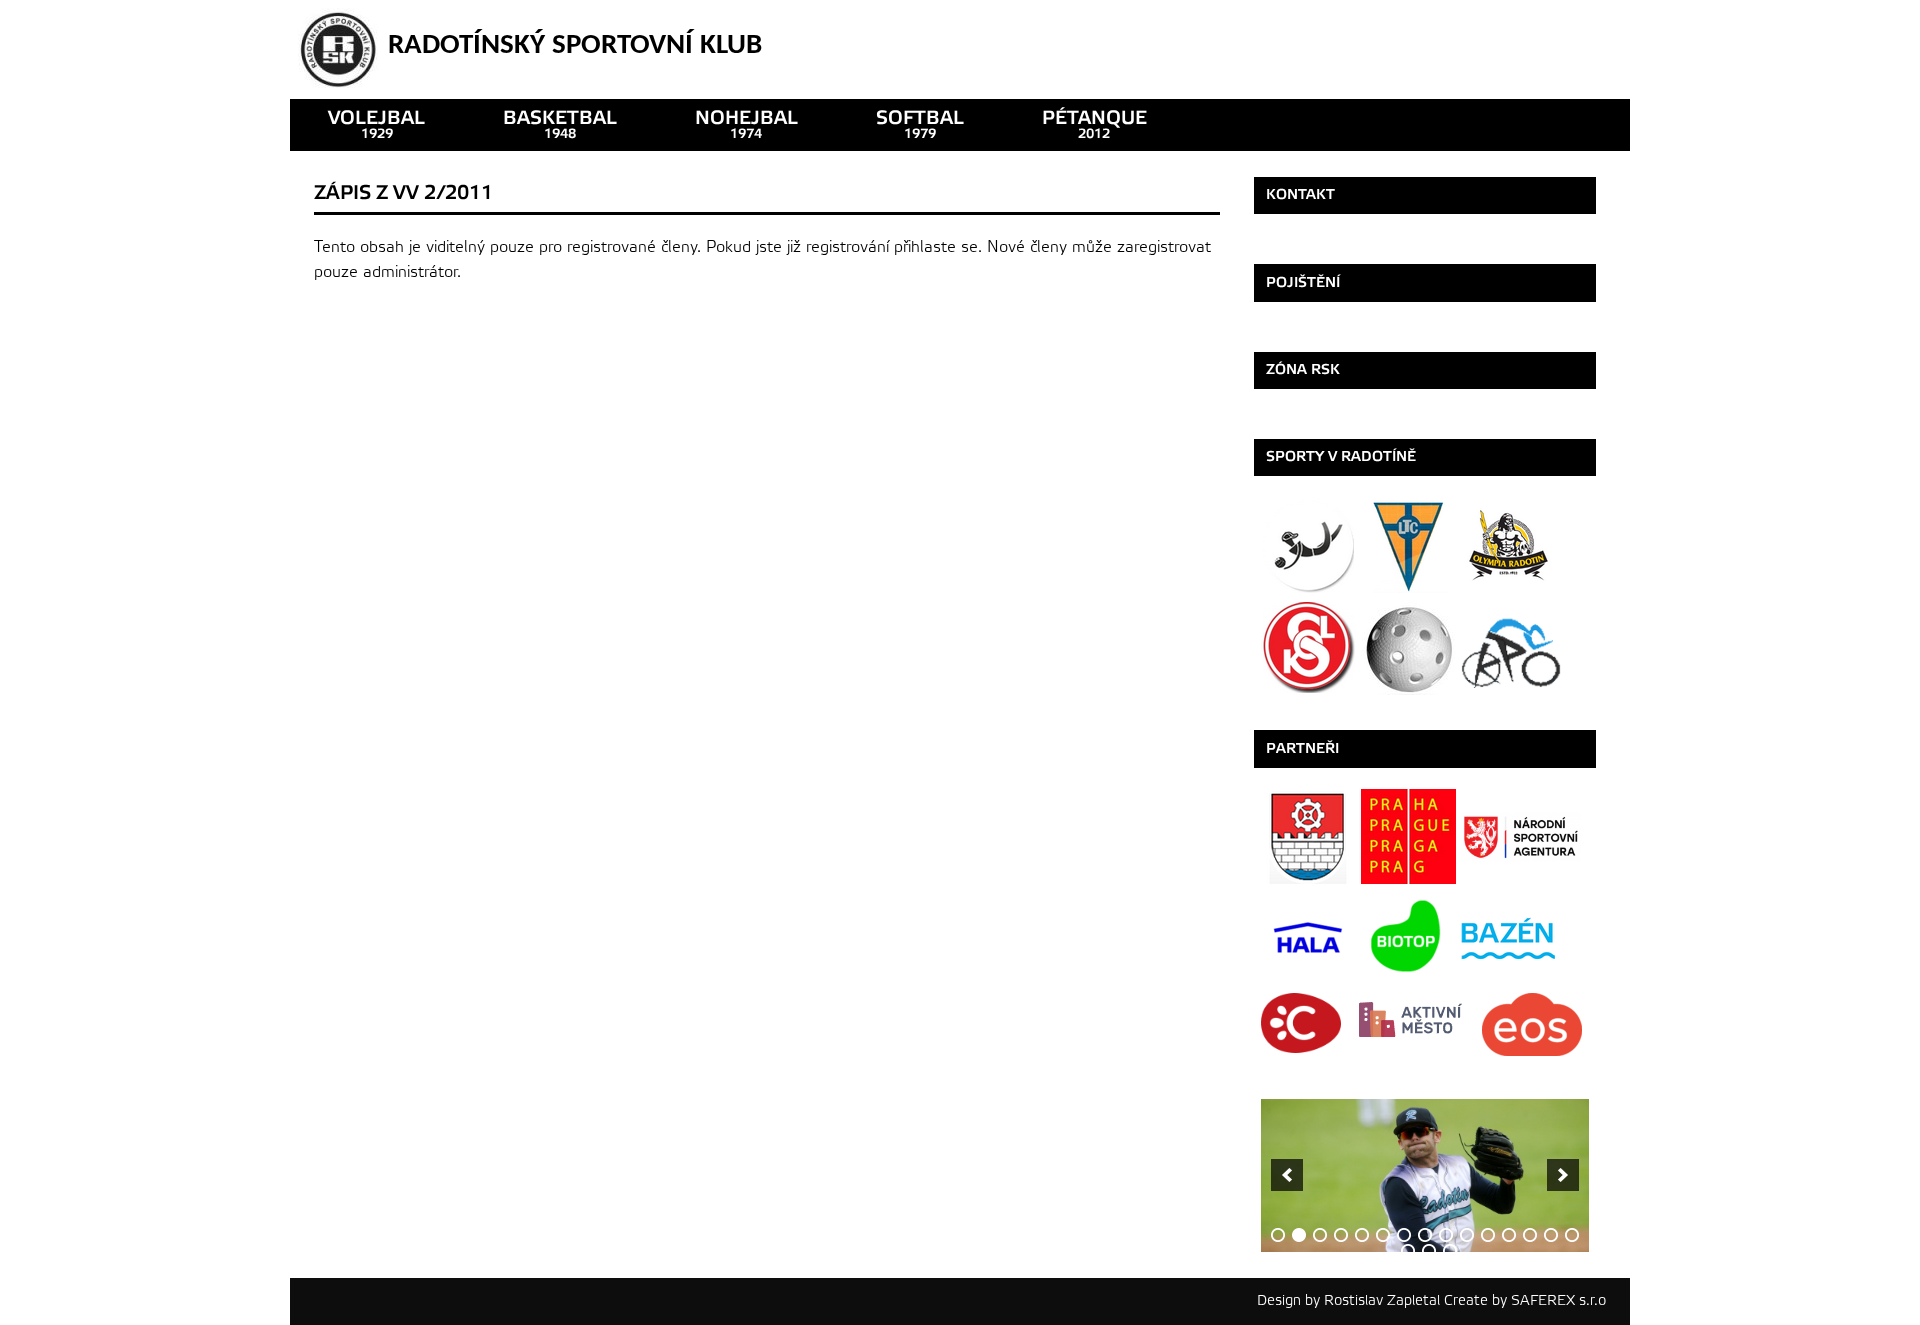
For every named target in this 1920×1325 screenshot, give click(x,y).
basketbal (560, 124)
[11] (1488, 1235)
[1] (1278, 1235)
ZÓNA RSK (1303, 369)
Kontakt (1300, 194)
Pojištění (1303, 282)
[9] (1446, 1235)
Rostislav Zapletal (1382, 1300)
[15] (1572, 1235)
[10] (1467, 1235)
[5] (1362, 1235)
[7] (1404, 1235)
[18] (1450, 1251)
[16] (1408, 1251)
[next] (1563, 1175)
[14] (1551, 1235)
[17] (1429, 1251)
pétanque (1094, 124)
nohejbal (746, 124)
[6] (1383, 1235)
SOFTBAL (920, 124)
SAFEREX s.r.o (1558, 1300)
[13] (1530, 1235)
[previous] (1287, 1175)
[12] (1509, 1235)
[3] (1320, 1235)
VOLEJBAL (376, 124)
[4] (1341, 1235)
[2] (1299, 1235)
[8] (1425, 1235)
